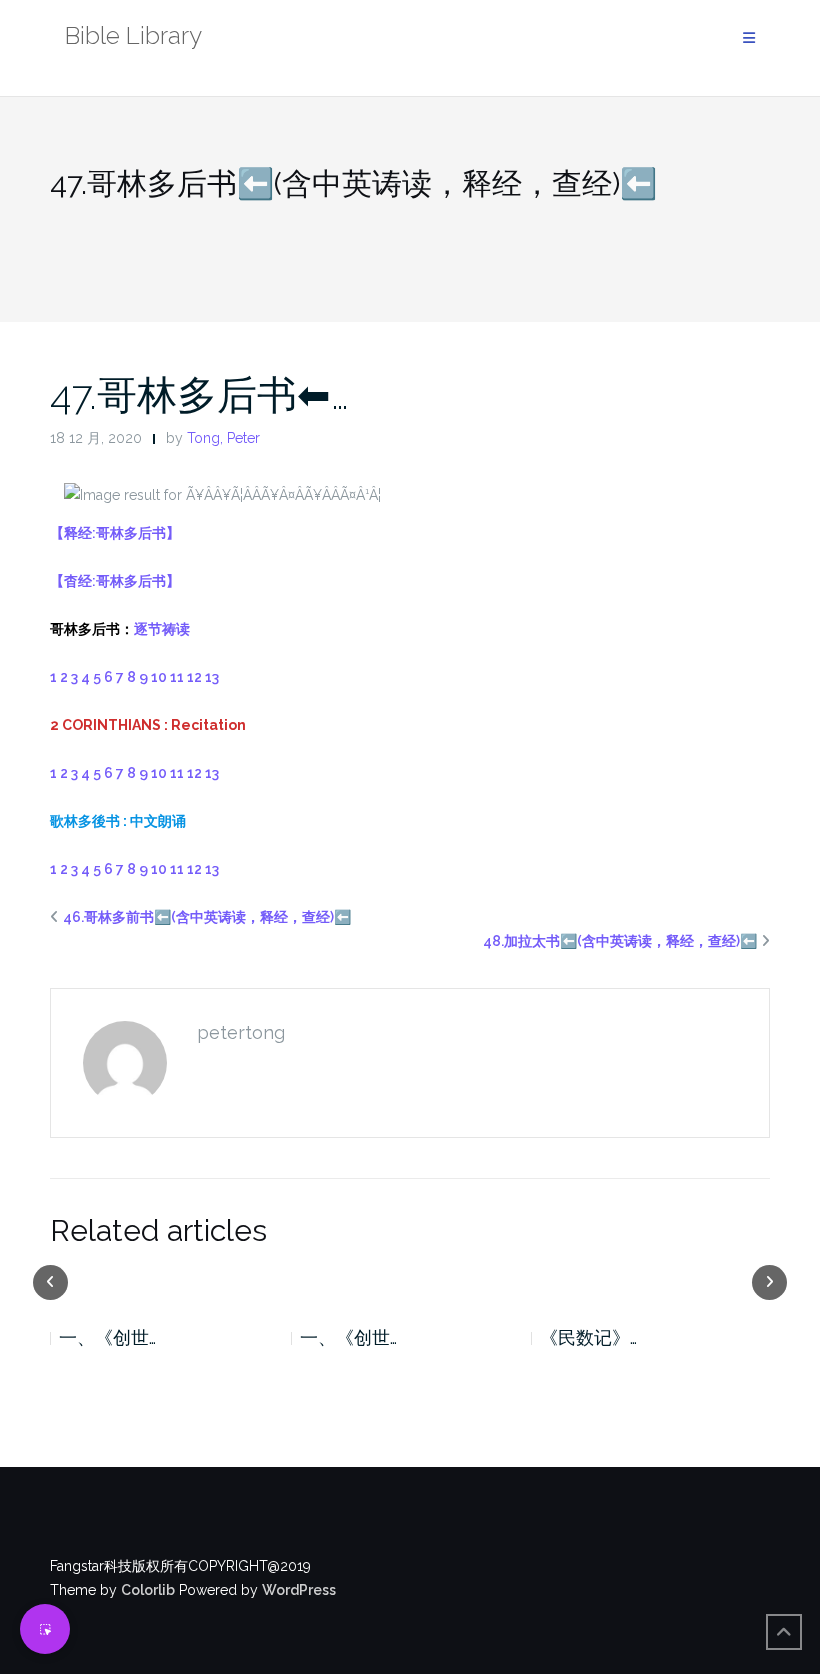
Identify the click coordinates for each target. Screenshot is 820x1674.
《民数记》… (424, 1337)
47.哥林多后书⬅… (199, 394)
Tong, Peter (223, 438)
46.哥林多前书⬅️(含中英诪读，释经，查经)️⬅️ (207, 917)
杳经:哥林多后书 (115, 581)
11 (177, 677)
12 (194, 677)
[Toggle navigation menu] (749, 38)
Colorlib (148, 1590)
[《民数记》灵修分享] (486, 1281)
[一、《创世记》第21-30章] (246, 1281)
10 (159, 677)
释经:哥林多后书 (115, 533)
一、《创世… (184, 1337)
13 (212, 677)
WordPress (299, 1590)
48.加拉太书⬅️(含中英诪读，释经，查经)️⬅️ (620, 941)
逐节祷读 (162, 629)
